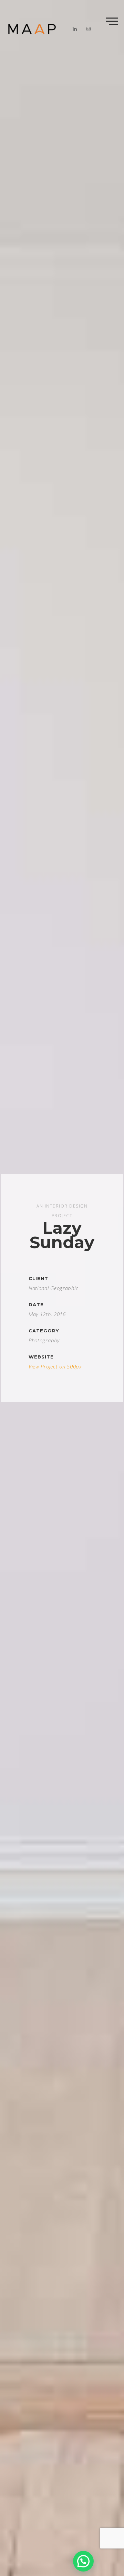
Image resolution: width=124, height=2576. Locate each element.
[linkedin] (75, 29)
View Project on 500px (55, 1366)
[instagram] (89, 29)
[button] (83, 2561)
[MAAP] (32, 29)
